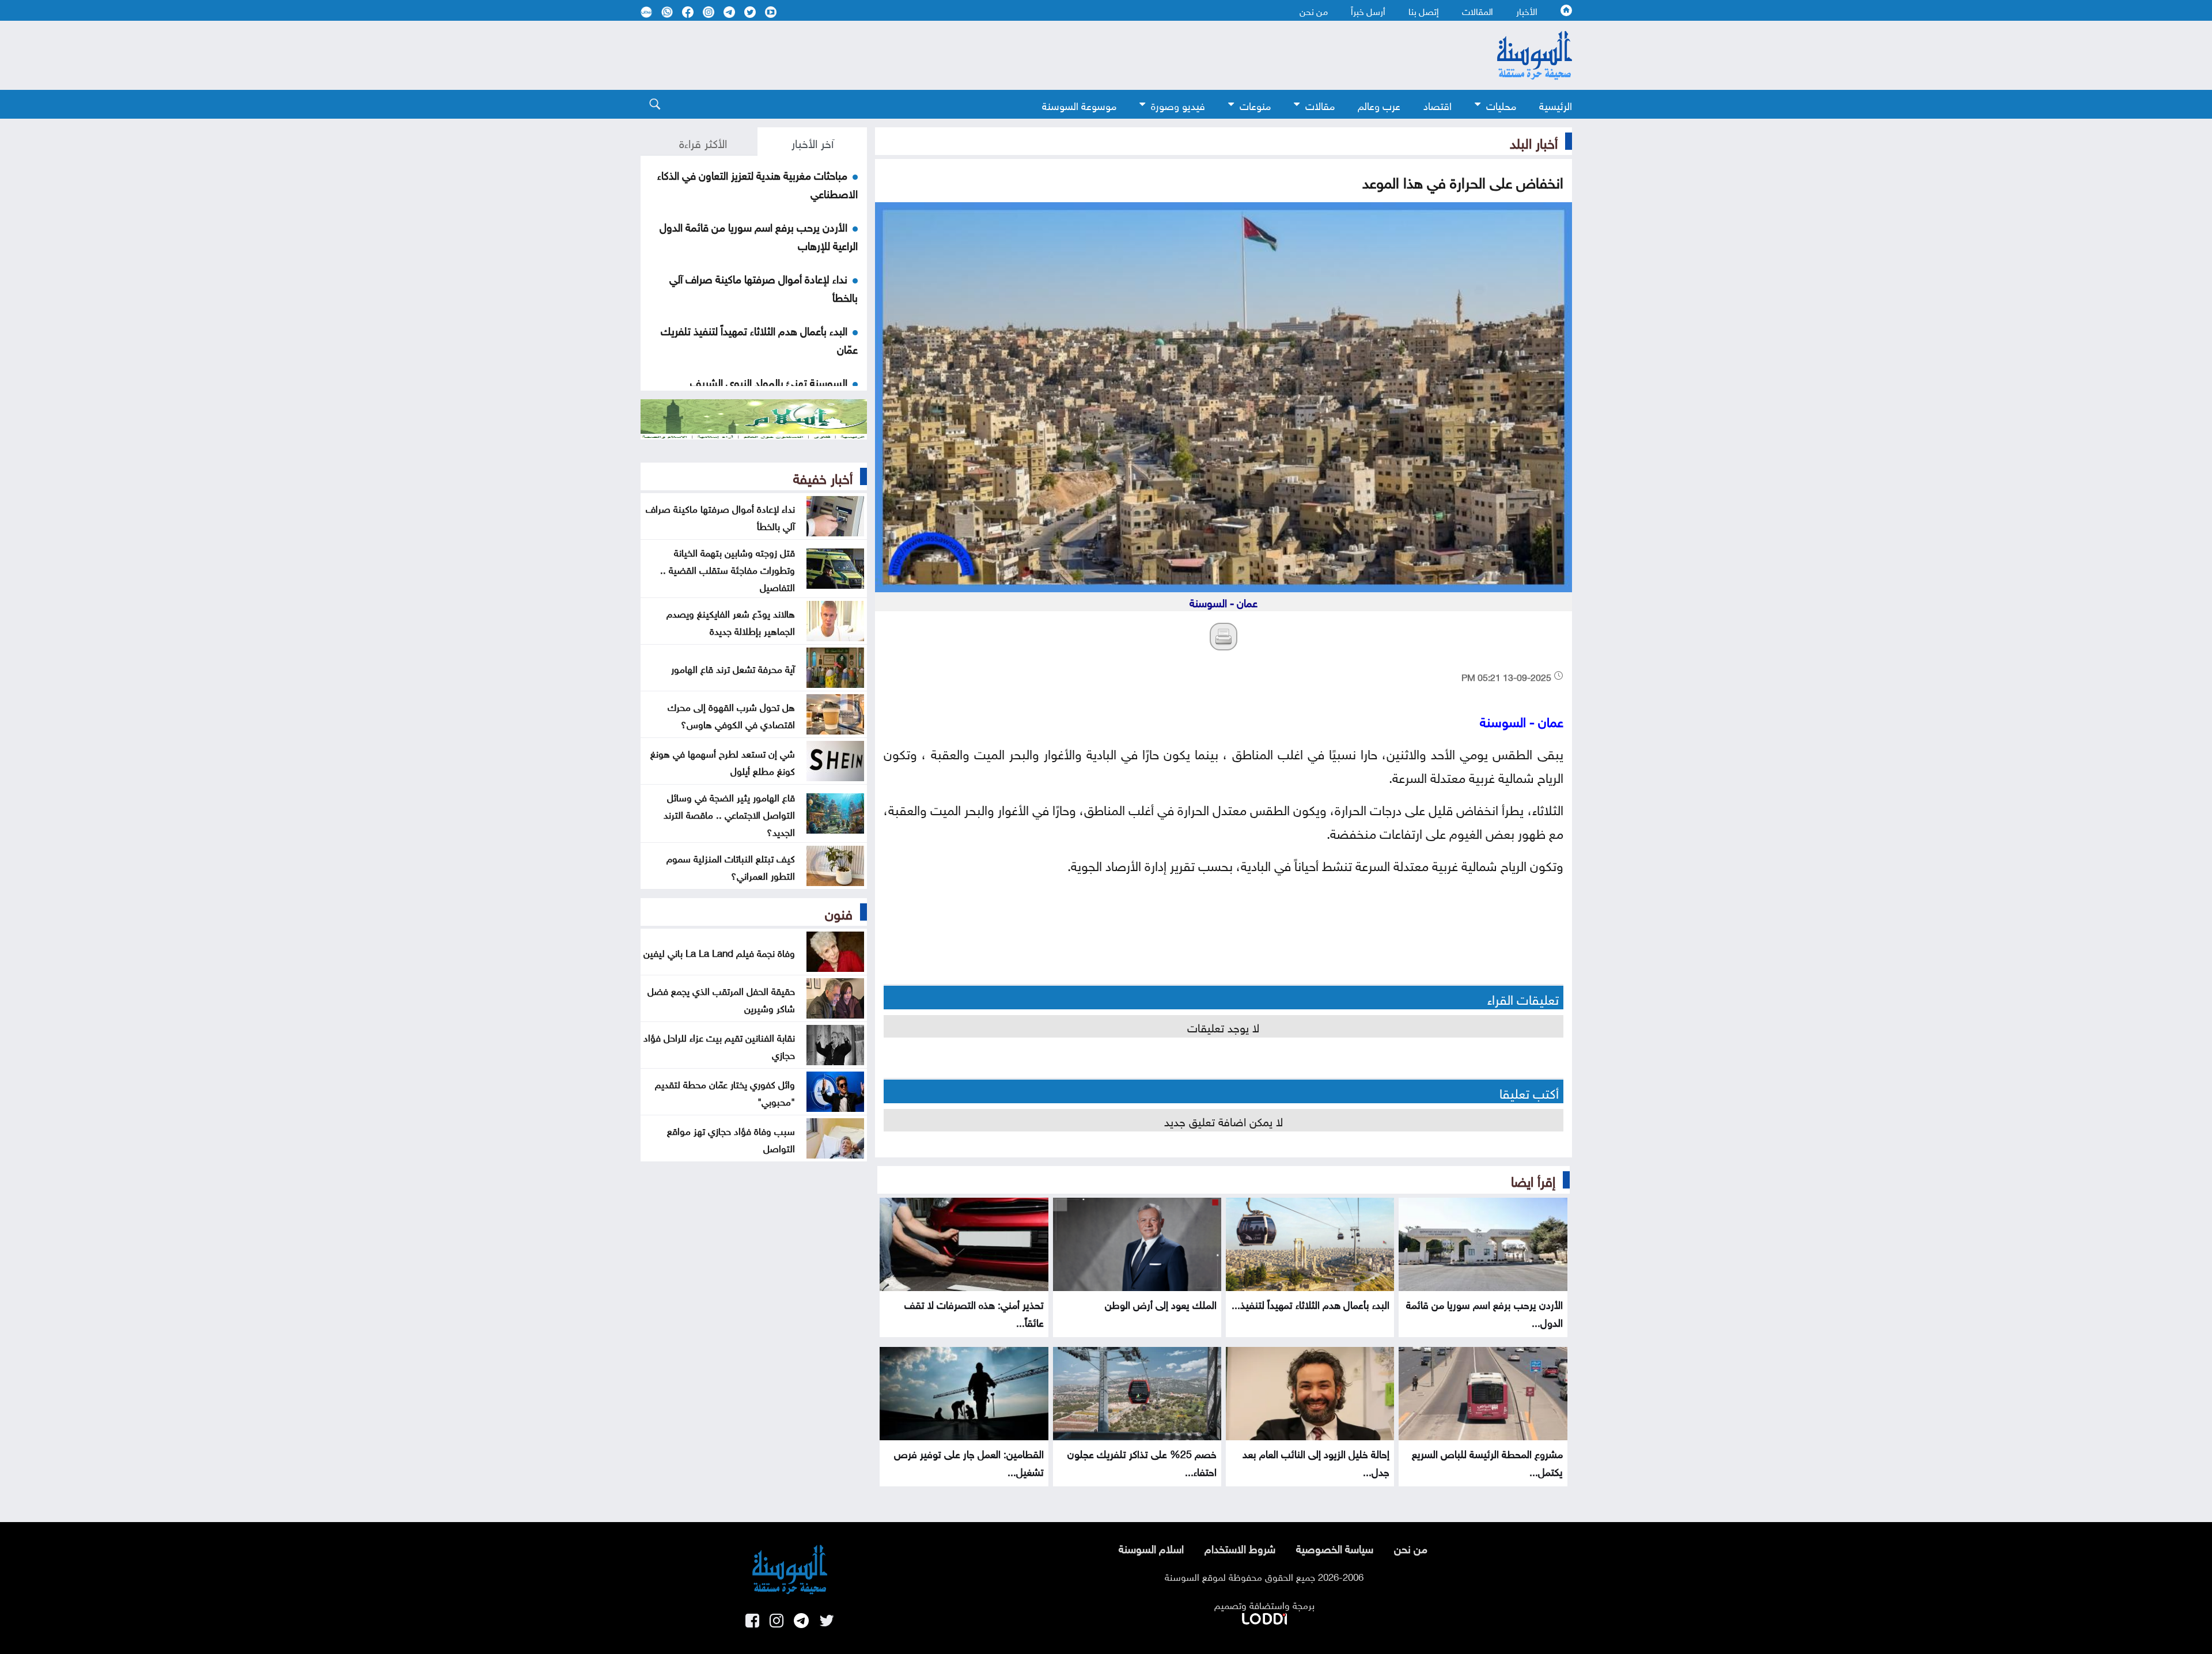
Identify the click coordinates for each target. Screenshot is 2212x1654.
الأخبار (1527, 10)
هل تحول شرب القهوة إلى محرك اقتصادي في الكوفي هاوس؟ (731, 714)
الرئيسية (1556, 105)
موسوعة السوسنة (1079, 105)
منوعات (1255, 105)
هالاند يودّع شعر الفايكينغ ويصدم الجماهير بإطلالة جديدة (731, 621)
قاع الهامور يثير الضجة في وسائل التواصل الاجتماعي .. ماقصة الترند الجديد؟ (729, 813)
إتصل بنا (1424, 10)
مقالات (1320, 105)
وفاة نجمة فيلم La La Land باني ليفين (719, 952)
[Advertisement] (1012, 55)
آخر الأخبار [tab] (813, 142)
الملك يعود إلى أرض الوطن (1161, 1303)
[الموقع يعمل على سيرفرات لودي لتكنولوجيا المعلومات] (1264, 1617)
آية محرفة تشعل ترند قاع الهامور (733, 668)
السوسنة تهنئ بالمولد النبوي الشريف (769, 381)
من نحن (1314, 10)
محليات (1501, 105)
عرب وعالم (1379, 105)
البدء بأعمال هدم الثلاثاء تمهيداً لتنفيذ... (1310, 1303)
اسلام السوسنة (1151, 1547)
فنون (839, 912)
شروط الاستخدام (1240, 1547)
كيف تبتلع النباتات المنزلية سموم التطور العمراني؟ (731, 866)
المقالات (1478, 10)
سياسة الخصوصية (1335, 1547)
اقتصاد (1438, 105)
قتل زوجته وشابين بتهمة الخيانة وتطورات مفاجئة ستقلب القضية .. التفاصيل (728, 569)
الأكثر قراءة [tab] (703, 142)
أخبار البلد (1534, 141)
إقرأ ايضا (1533, 1179)
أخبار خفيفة (823, 476)
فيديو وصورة (1178, 105)
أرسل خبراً (1368, 10)
